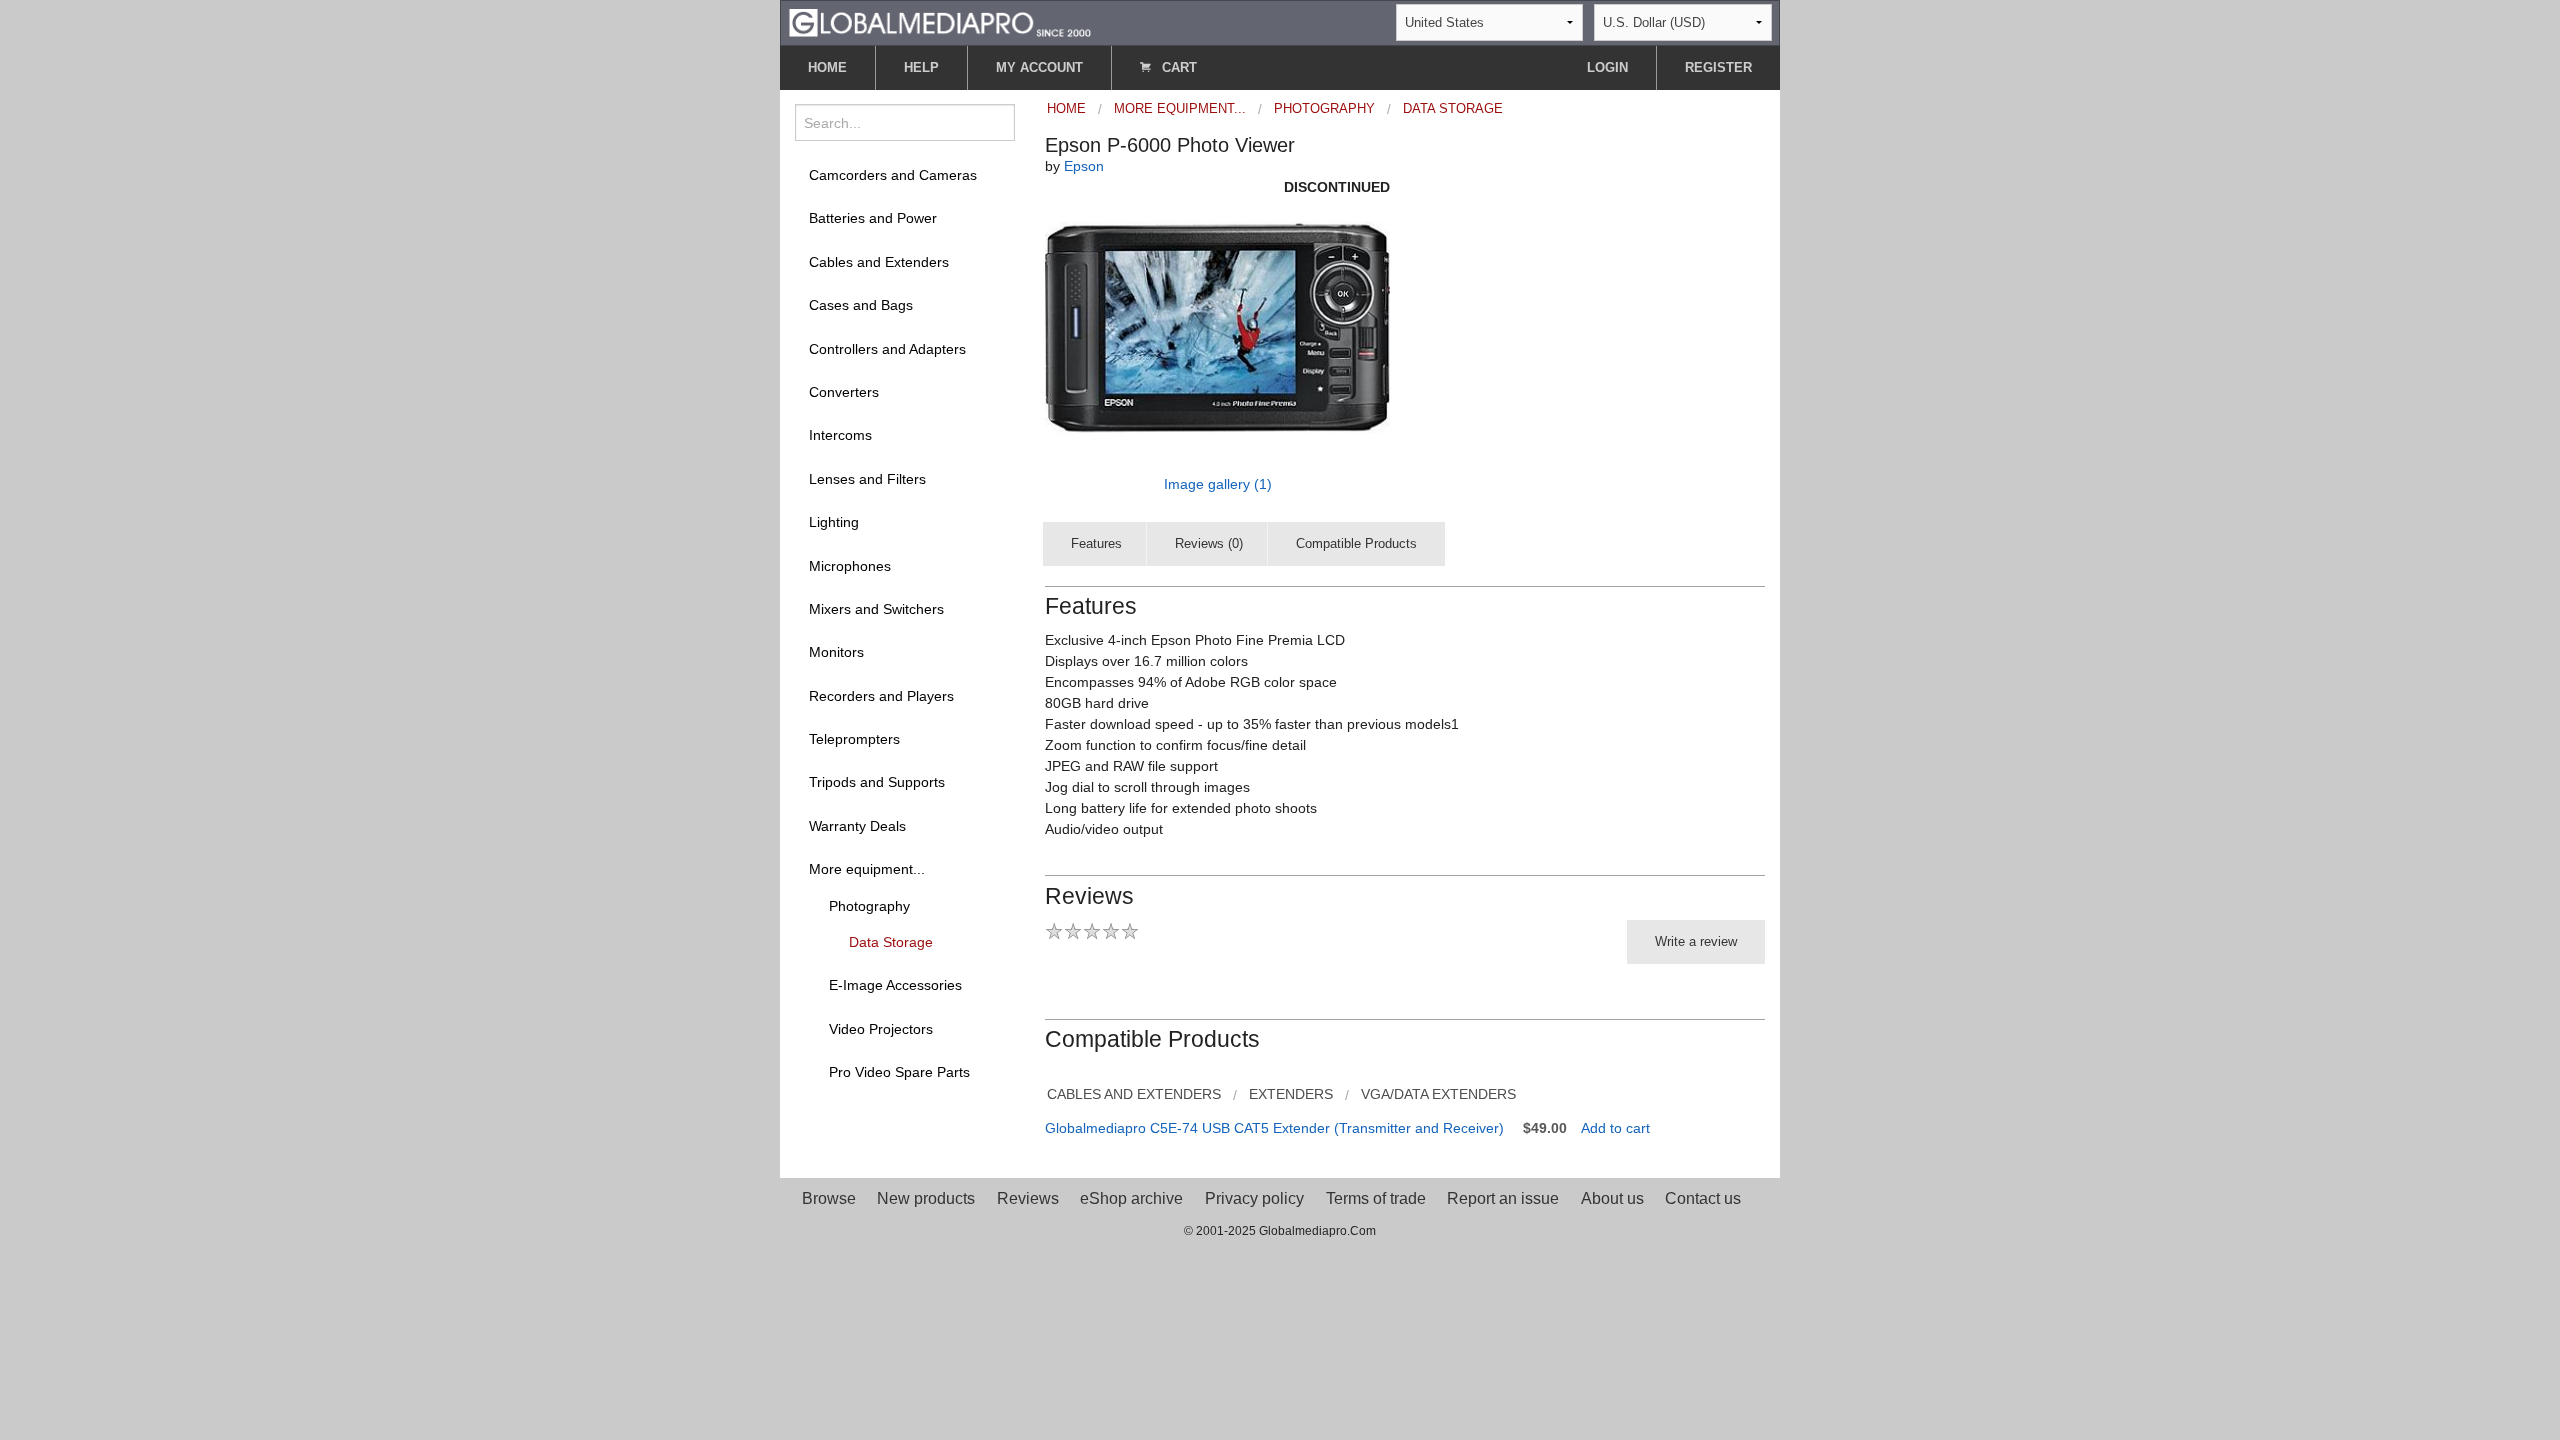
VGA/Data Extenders (1438, 1094)
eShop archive (1131, 1198)
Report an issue (1503, 1198)
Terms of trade (1376, 1198)
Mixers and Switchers (876, 609)
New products (926, 1198)
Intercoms (840, 435)
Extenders (1291, 1094)
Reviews (1028, 1198)
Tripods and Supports (877, 782)
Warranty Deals (857, 826)
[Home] (940, 21)
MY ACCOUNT (1039, 67)
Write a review (1696, 941)
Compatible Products (1356, 543)
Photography (869, 906)
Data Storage (891, 942)
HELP (921, 67)
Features (1096, 543)
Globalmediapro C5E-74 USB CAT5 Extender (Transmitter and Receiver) (1274, 1128)
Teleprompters (854, 739)
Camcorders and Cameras (893, 175)
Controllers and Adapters (887, 349)
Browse (829, 1198)
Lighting (834, 522)
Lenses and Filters (867, 479)
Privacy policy (1254, 1198)
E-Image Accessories (895, 985)
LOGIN (1607, 67)
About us (1612, 1198)
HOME (827, 67)
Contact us (1703, 1198)
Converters (844, 392)
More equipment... (867, 869)
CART (1177, 67)
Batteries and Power (873, 218)
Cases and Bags (861, 305)
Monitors (836, 652)
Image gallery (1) (1218, 484)
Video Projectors (881, 1029)
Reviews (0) (1209, 543)
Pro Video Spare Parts (899, 1072)
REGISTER (1718, 67)
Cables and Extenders (879, 262)
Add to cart (1615, 1128)
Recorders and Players (881, 696)
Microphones (850, 566)
